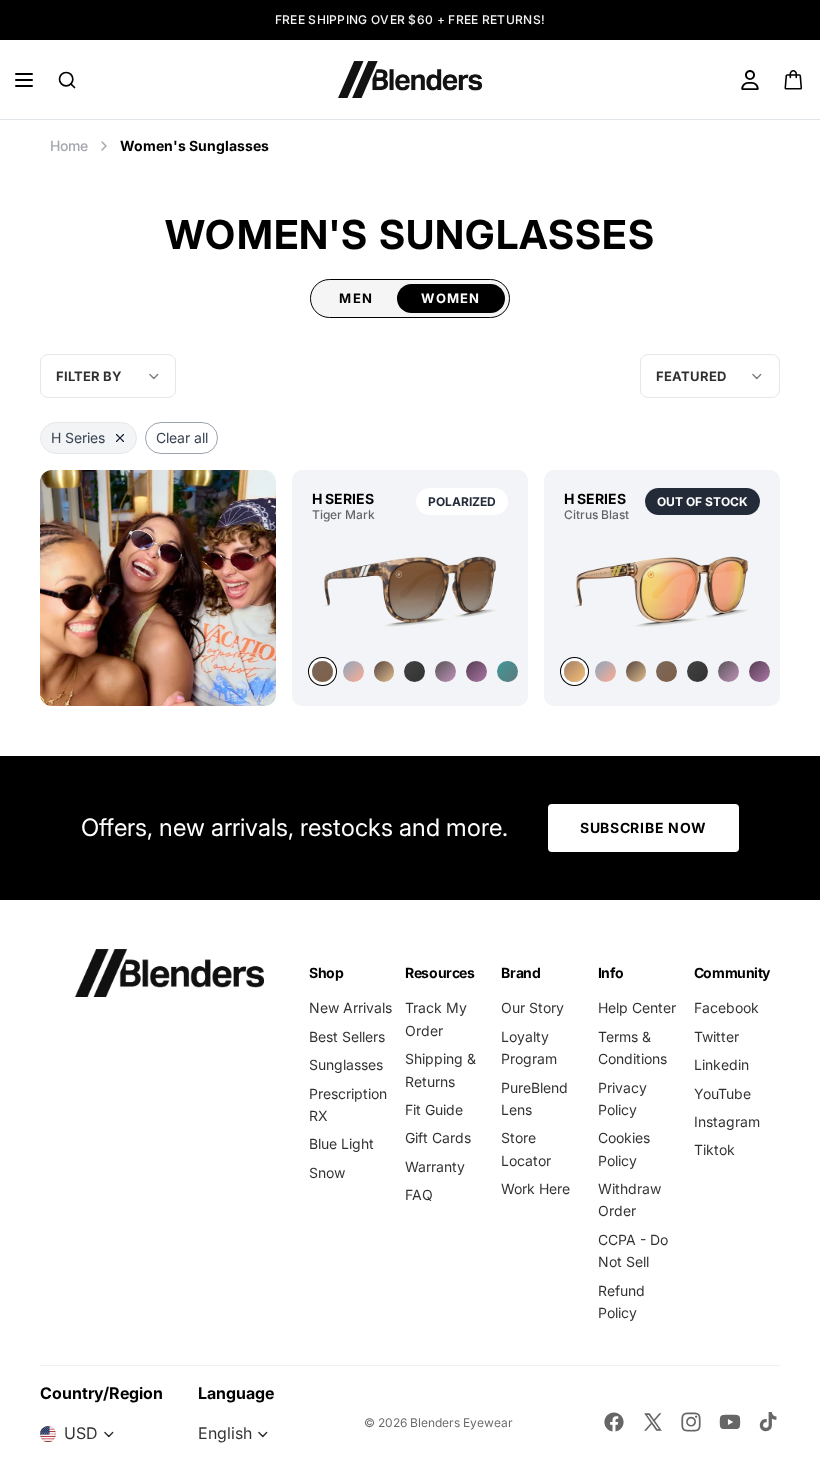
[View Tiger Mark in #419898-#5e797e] (507, 671)
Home (69, 145)
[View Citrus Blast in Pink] (662, 589)
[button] (710, 376)
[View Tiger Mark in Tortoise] (410, 589)
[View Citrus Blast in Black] (697, 671)
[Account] (750, 80)
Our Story (532, 1007)
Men (356, 298)
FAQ (419, 1194)
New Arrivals (350, 1007)
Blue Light (341, 1143)
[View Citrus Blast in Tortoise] (636, 671)
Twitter (716, 1036)
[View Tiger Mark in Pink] (353, 671)
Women (451, 298)
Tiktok (714, 1149)
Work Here (535, 1188)
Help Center (637, 1007)
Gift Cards (438, 1137)
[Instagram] (691, 1422)
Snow (327, 1172)
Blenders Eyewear (461, 1422)
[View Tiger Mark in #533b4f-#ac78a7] (476, 671)
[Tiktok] (768, 1422)
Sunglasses (346, 1064)
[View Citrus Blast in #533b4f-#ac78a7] (759, 671)
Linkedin (721, 1064)
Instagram (727, 1121)
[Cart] (794, 80)
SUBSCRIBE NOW (643, 827)
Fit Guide (434, 1109)
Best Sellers (347, 1036)
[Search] (67, 80)
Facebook (726, 1007)
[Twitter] (653, 1422)
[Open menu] (24, 80)
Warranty (435, 1166)
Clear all (182, 437)
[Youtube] (730, 1422)
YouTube (722, 1093)
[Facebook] (614, 1422)
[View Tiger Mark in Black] (414, 671)
